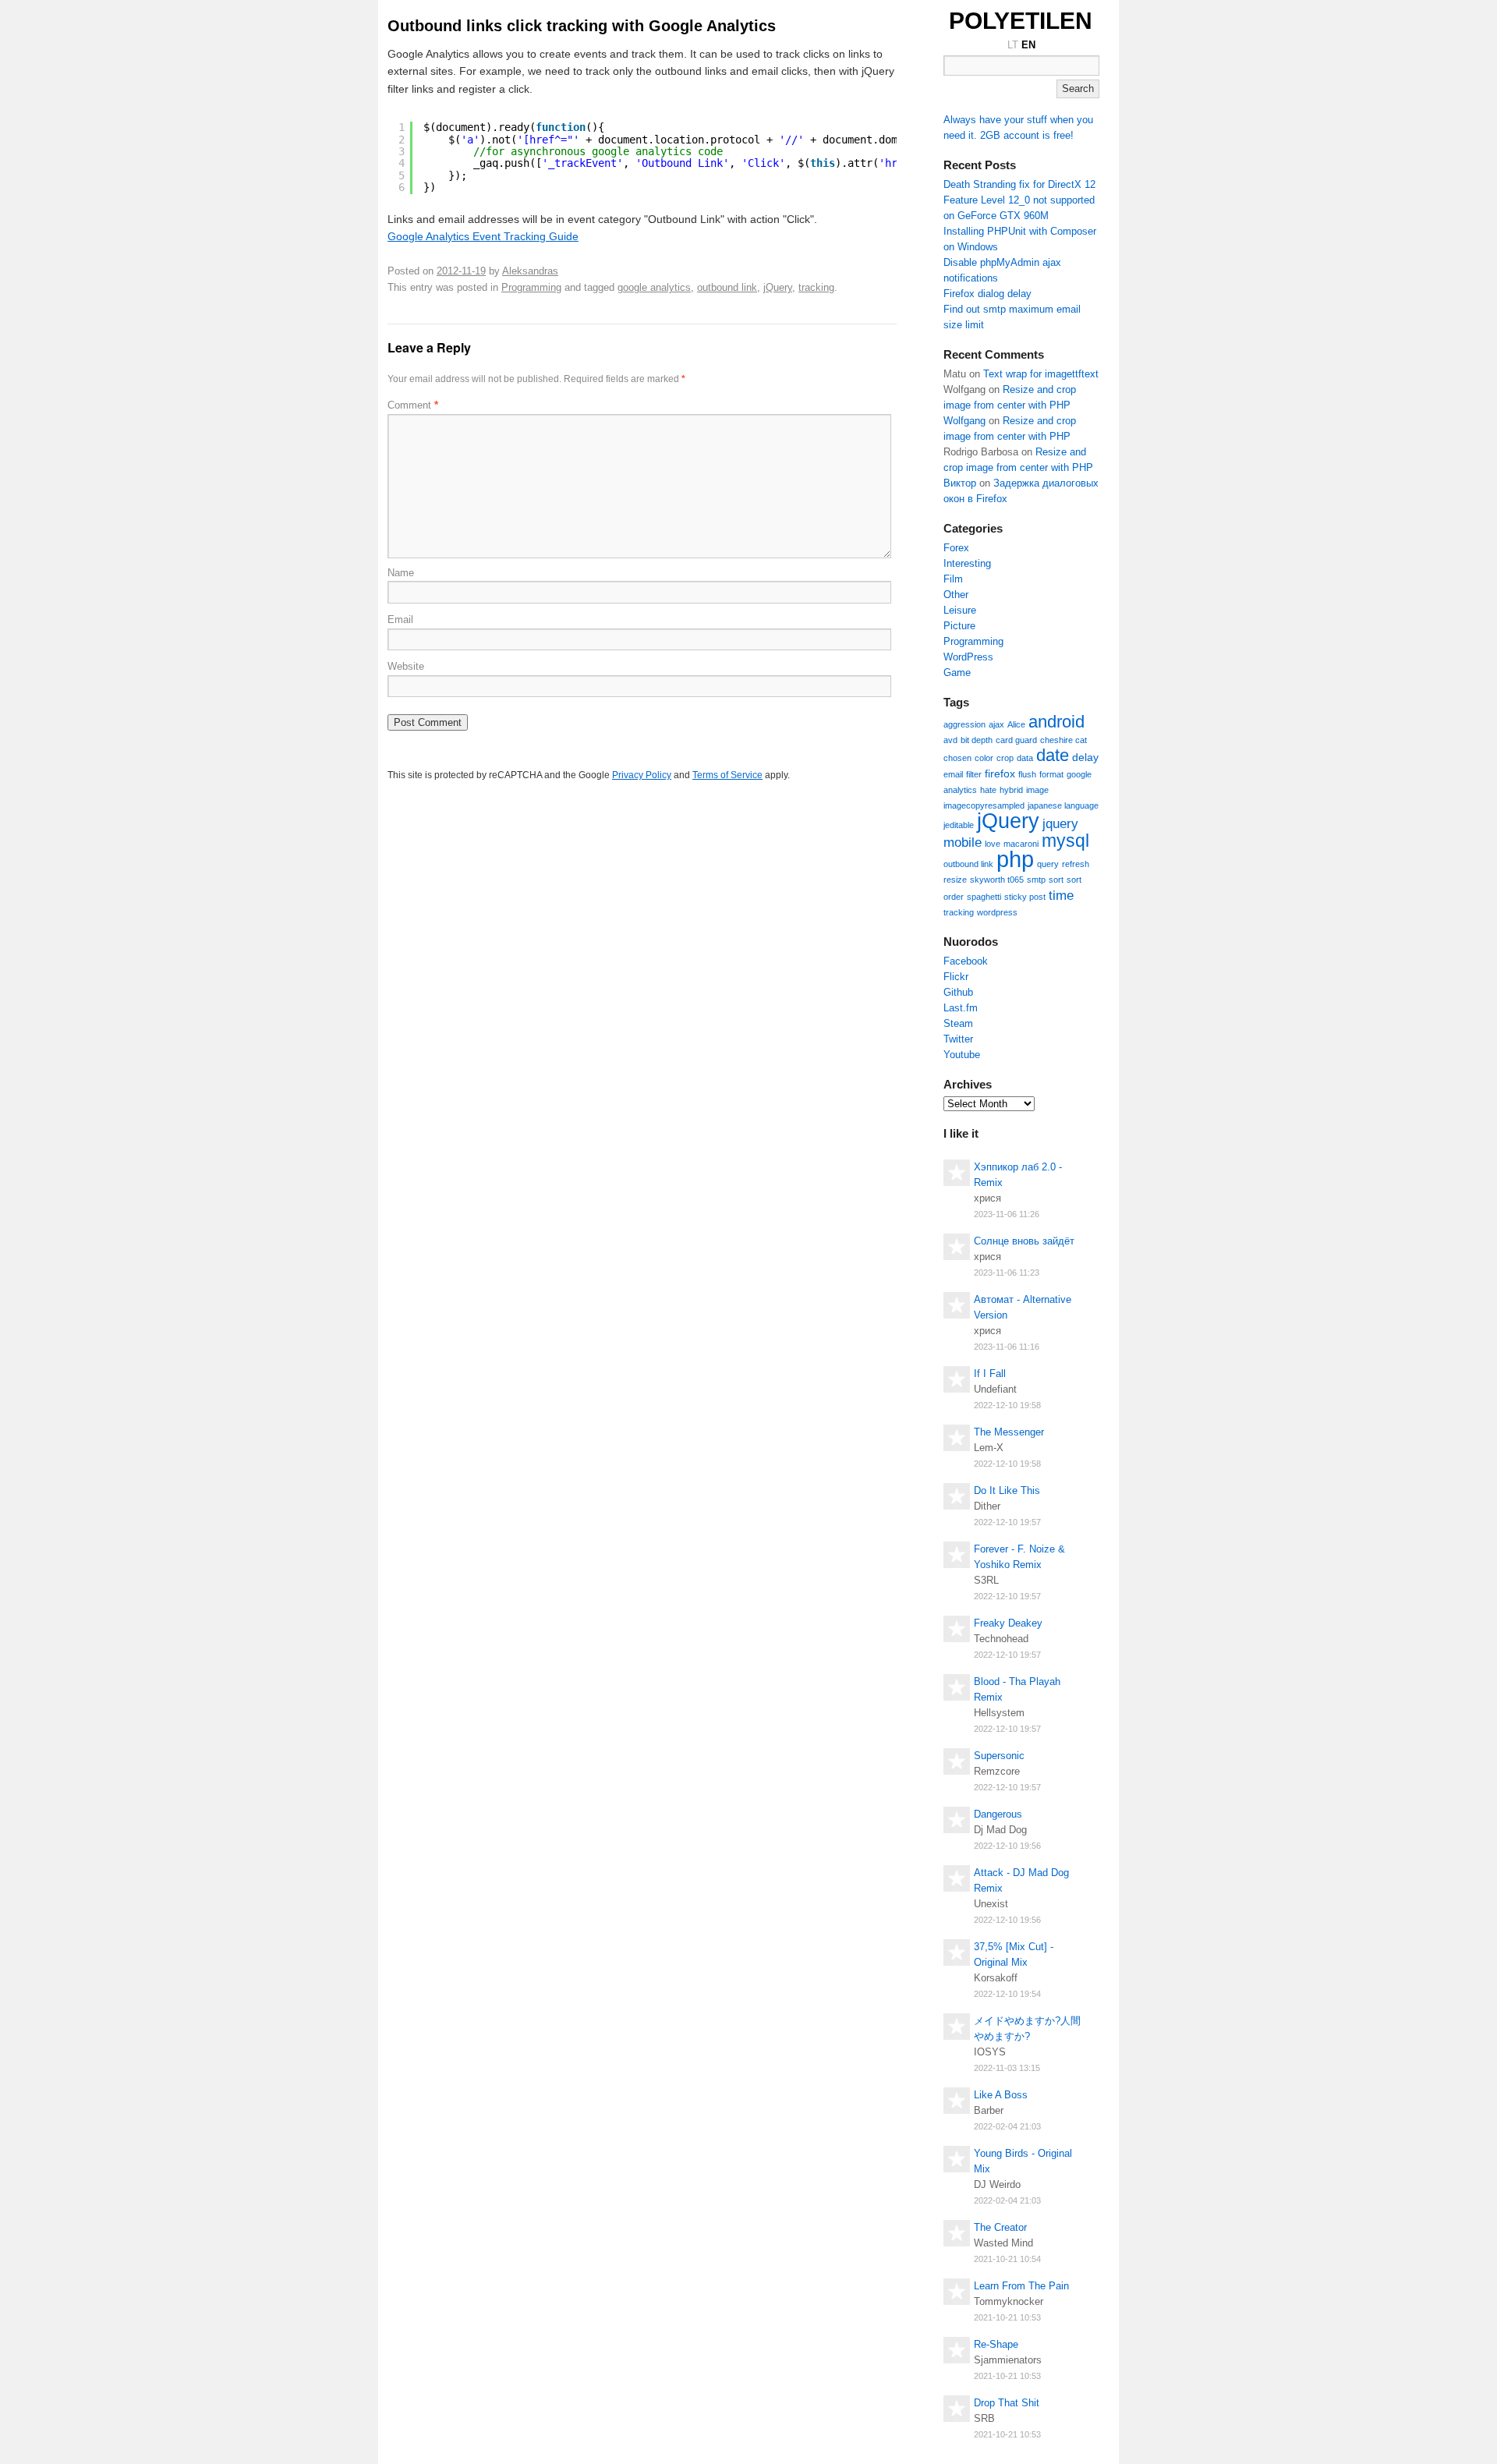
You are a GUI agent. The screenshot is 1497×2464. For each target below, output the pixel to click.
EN (1028, 45)
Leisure (960, 610)
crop (1005, 758)
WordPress (968, 657)
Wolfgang (964, 421)
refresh (1076, 864)
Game (957, 673)
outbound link (727, 287)
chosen (957, 758)
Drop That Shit (1007, 2403)
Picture (959, 626)
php (1015, 859)
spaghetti (984, 897)
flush (1027, 774)
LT (1013, 45)
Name (401, 573)
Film (953, 579)
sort (1056, 880)
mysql (1065, 841)
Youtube (962, 1055)
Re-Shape (996, 2344)
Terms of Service (727, 775)
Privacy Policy (642, 775)
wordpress (997, 912)
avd (950, 740)
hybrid (1011, 790)
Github (958, 992)
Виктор (960, 483)
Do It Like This (1007, 1490)
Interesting (967, 563)
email (953, 774)
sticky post (1025, 897)
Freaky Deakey (1008, 1623)
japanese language (1063, 805)
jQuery (778, 287)
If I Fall (990, 1374)
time (1061, 895)
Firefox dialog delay (987, 294)
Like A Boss (1001, 2095)
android (1056, 722)
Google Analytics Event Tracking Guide (483, 236)
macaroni (1021, 844)
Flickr (956, 977)
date (1053, 755)
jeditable (959, 825)
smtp (1036, 880)
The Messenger (1009, 1432)
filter (974, 774)
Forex (956, 548)
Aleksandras (530, 271)
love (993, 844)
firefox (1000, 774)
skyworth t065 (997, 880)
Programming (531, 287)
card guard (1016, 740)
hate (988, 790)
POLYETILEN (1021, 21)
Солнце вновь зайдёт (1024, 1241)
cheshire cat (1063, 740)
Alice (1016, 724)
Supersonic (999, 1756)
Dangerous (998, 1814)
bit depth (977, 740)
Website (406, 666)
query (1048, 864)
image (1037, 790)
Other (956, 595)
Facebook (966, 961)
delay (1085, 757)
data (1025, 758)
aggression (964, 724)
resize (955, 880)
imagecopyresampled (984, 805)
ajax (996, 724)
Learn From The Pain (1021, 2286)
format (1051, 774)
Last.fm (961, 1008)
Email (400, 620)
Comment (413, 405)
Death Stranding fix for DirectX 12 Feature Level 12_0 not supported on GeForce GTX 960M (1019, 200)
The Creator (1000, 2227)
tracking (816, 287)
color (984, 758)
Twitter (958, 1039)
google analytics (654, 287)
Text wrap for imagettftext (1041, 374)
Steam (958, 1023)
